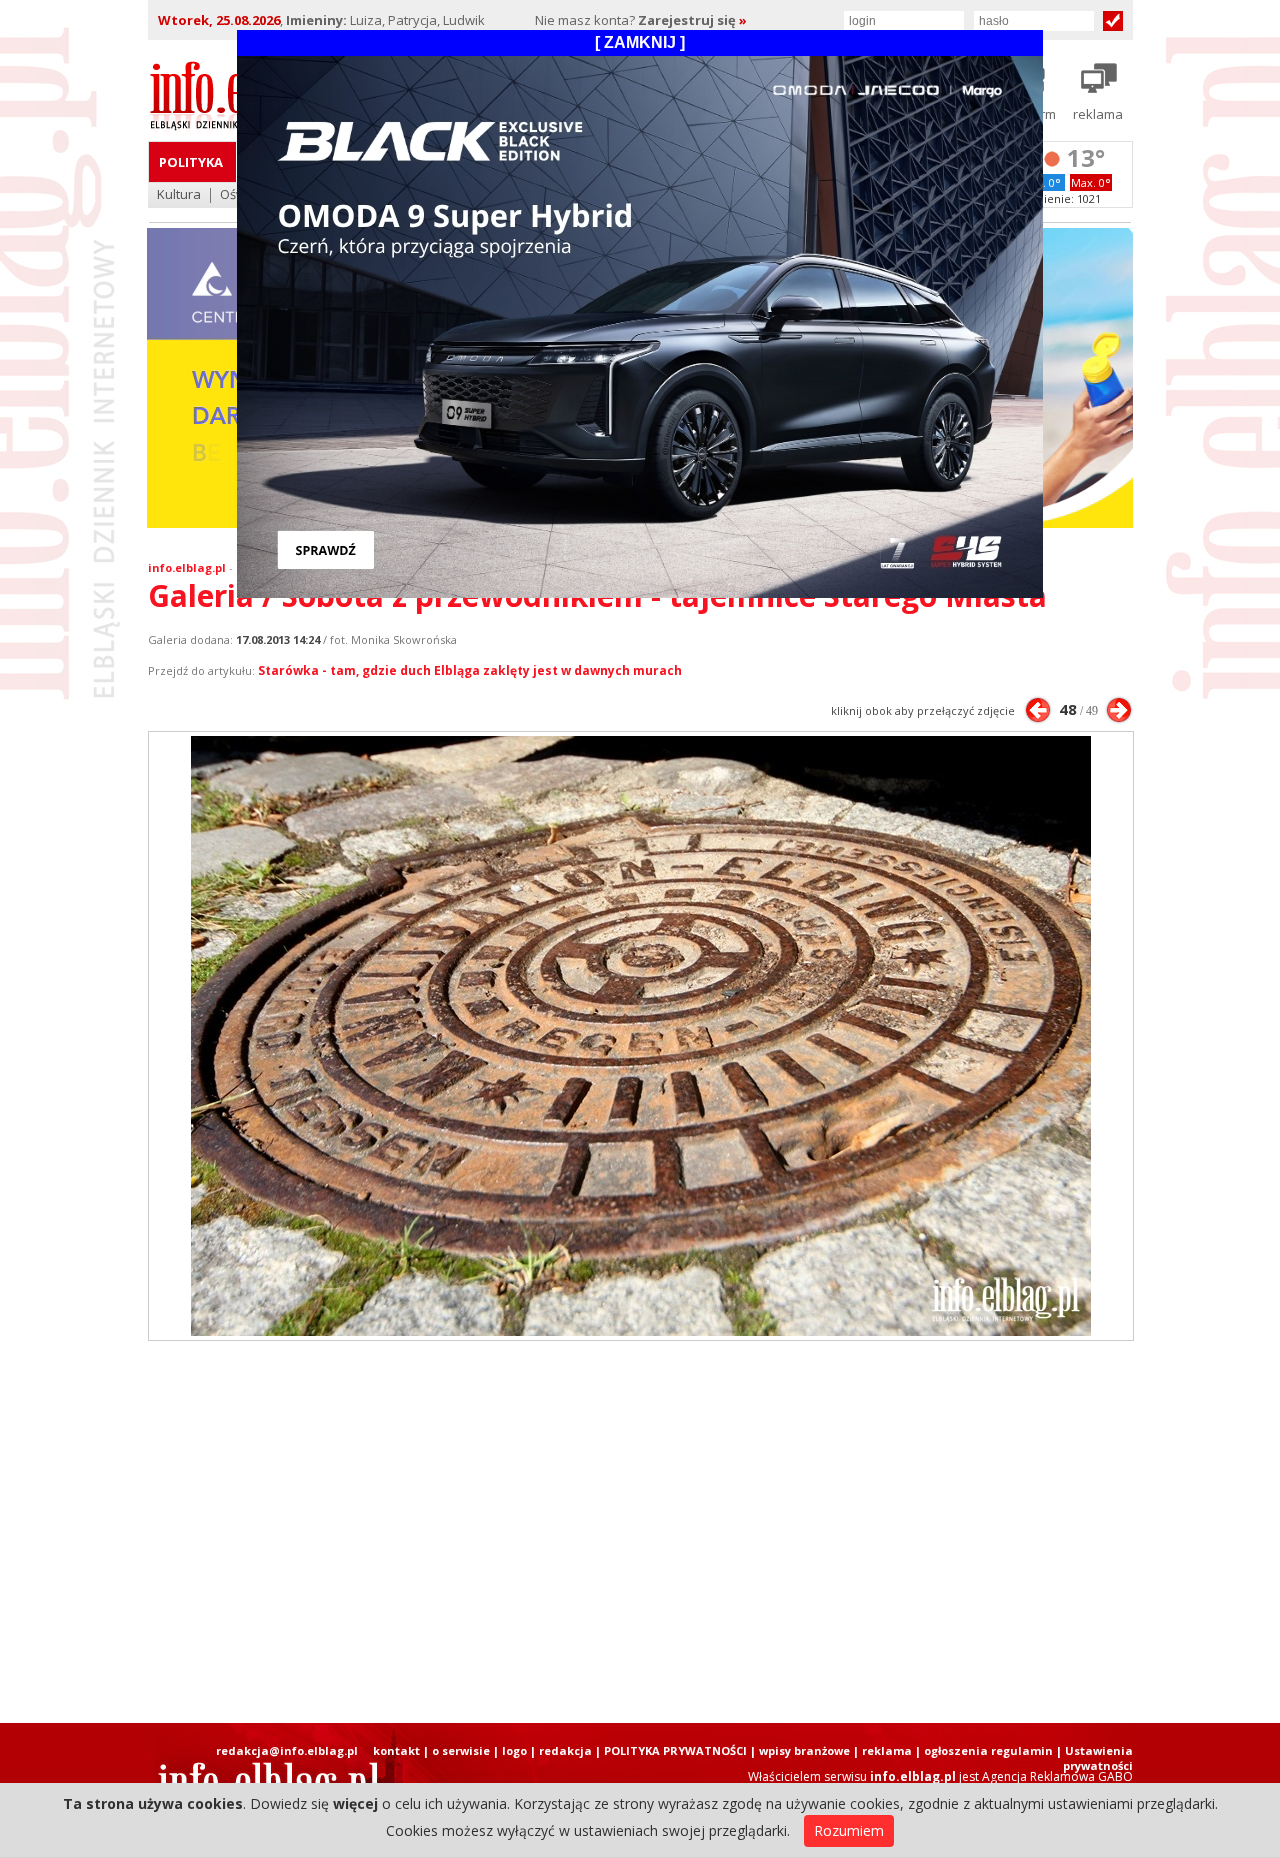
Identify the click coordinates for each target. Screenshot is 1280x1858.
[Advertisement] (640, 1532)
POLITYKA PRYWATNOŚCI (675, 1750)
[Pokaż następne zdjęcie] (1119, 710)
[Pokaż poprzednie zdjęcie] (1038, 710)
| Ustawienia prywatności (1094, 1758)
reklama (887, 1750)
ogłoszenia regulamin (988, 1750)
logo (514, 1750)
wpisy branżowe (804, 1750)
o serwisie (461, 1750)
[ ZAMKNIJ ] (640, 42)
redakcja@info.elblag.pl (287, 1750)
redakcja (565, 1750)
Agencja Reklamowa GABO (1057, 1776)
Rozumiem (849, 1830)
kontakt (396, 1750)
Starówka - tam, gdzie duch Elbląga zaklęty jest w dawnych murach (470, 670)
